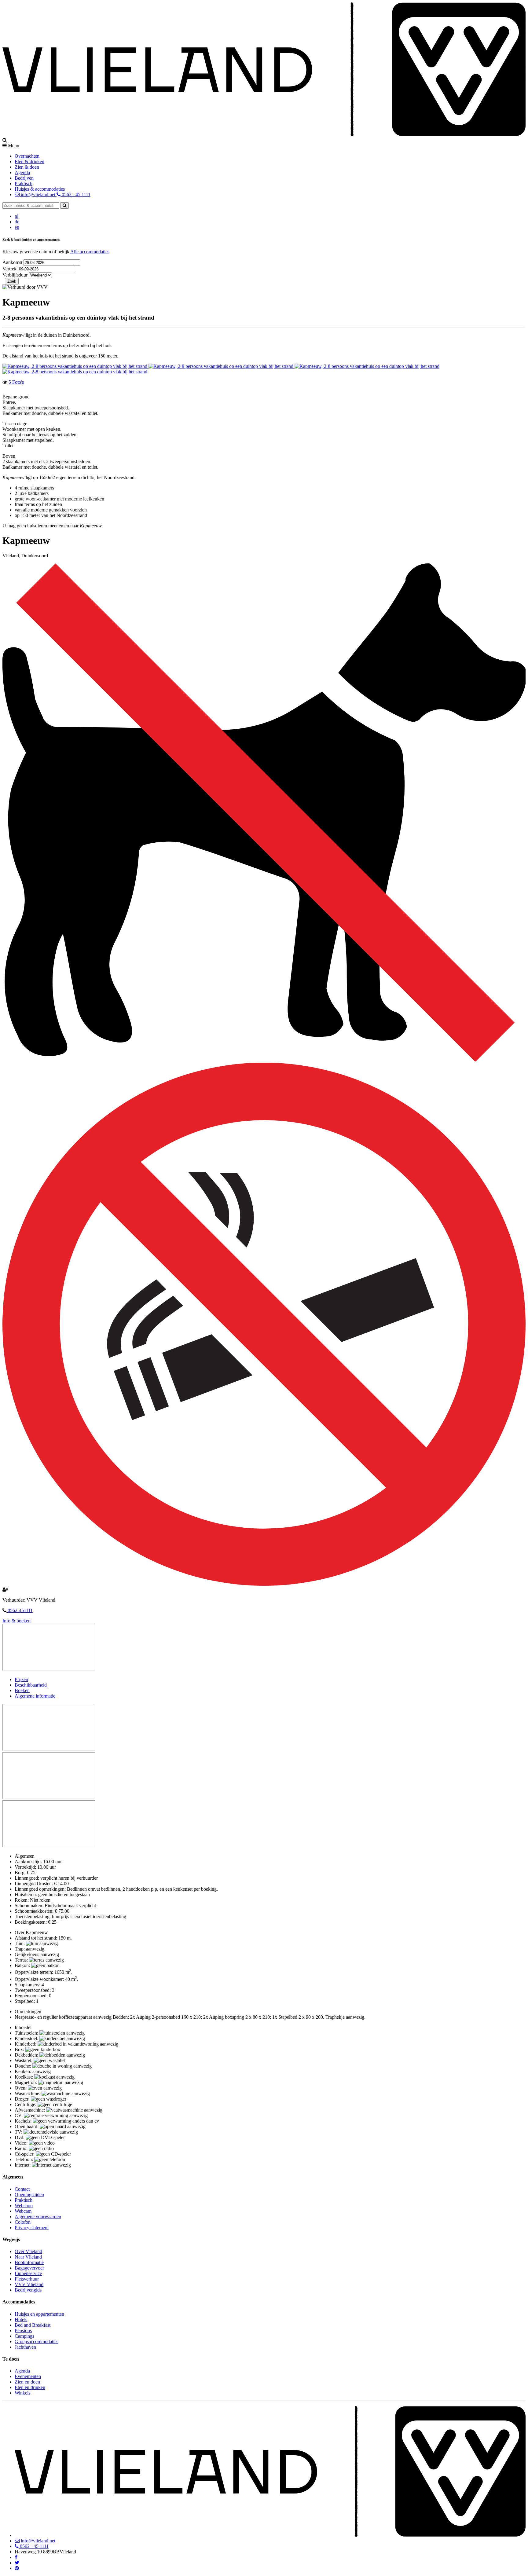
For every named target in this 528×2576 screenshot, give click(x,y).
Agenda (22, 172)
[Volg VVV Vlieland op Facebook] (16, 2557)
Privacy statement (32, 2228)
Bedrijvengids (28, 2290)
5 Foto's (16, 382)
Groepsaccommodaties (37, 2341)
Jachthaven (25, 2347)
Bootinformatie (29, 2262)
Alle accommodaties (90, 252)
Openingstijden (29, 2195)
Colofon (23, 2222)
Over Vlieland (28, 2251)
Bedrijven (24, 178)
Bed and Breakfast (33, 2325)
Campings (24, 2336)
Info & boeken (16, 1621)
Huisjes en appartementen (39, 2314)
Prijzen (21, 1679)
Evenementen (28, 2376)
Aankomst (13, 262)
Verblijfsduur (15, 275)
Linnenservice (28, 2273)
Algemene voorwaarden (38, 2217)
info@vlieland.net (38, 194)
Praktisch (24, 183)
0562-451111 (20, 1610)
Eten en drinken (30, 2387)
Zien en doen (27, 2382)
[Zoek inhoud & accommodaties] (64, 205)
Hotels (21, 2319)
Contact (22, 2189)
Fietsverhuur (27, 2279)
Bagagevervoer (29, 2268)
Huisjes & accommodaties (40, 189)
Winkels (22, 2393)
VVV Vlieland (29, 2284)
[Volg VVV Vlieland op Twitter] (17, 2563)
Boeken (22, 1690)
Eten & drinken (29, 161)
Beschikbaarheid (31, 1685)
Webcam (23, 2211)
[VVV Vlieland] (270, 2535)
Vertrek (10, 269)
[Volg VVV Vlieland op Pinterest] (17, 2568)
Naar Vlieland (28, 2257)
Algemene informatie (35, 1696)
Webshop (24, 2206)
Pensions (23, 2330)
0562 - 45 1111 (75, 194)
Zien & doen (27, 167)
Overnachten (27, 156)
